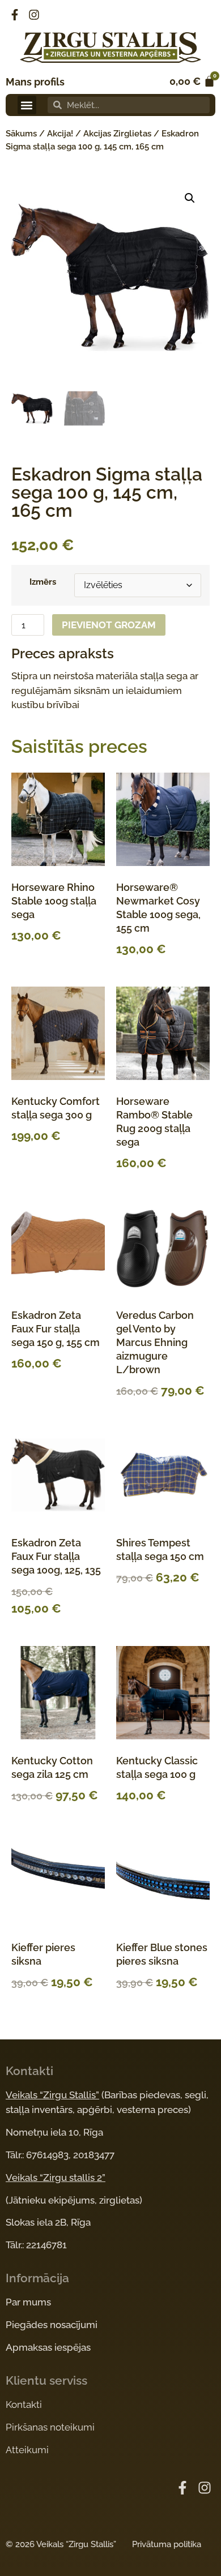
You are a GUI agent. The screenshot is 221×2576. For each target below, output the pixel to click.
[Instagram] (34, 15)
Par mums (28, 2302)
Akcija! (60, 134)
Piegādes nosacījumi (52, 2325)
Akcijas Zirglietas (117, 134)
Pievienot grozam (109, 625)
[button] (27, 105)
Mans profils (35, 82)
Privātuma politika (167, 2544)
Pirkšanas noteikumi (50, 2427)
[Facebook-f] (15, 15)
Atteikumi (27, 2450)
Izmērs (43, 582)
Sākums (21, 134)
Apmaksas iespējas (48, 2347)
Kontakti (24, 2404)
